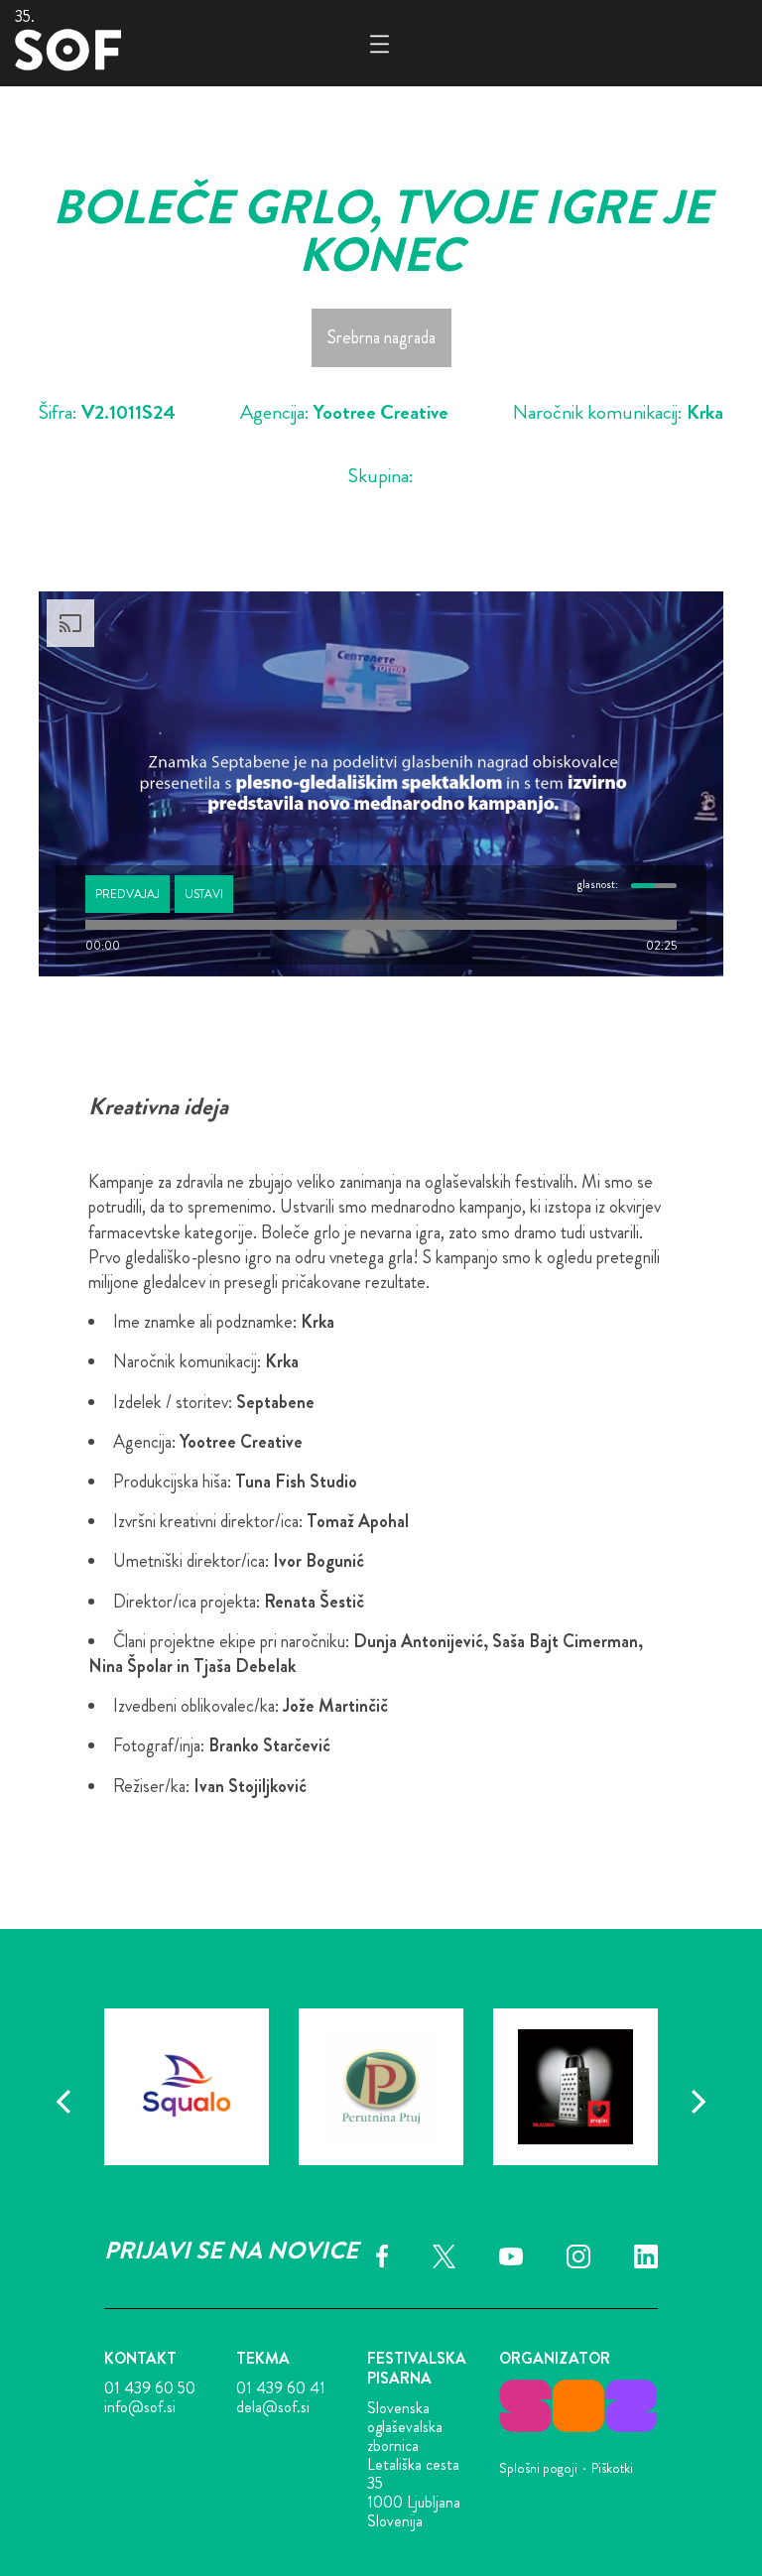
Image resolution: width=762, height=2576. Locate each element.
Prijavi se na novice (231, 2251)
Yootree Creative (381, 412)
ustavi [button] (204, 894)
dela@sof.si (273, 2407)
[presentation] (63, 2102)
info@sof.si (140, 2407)
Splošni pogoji (538, 2468)
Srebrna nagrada (381, 337)
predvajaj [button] (127, 894)
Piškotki (612, 2468)
